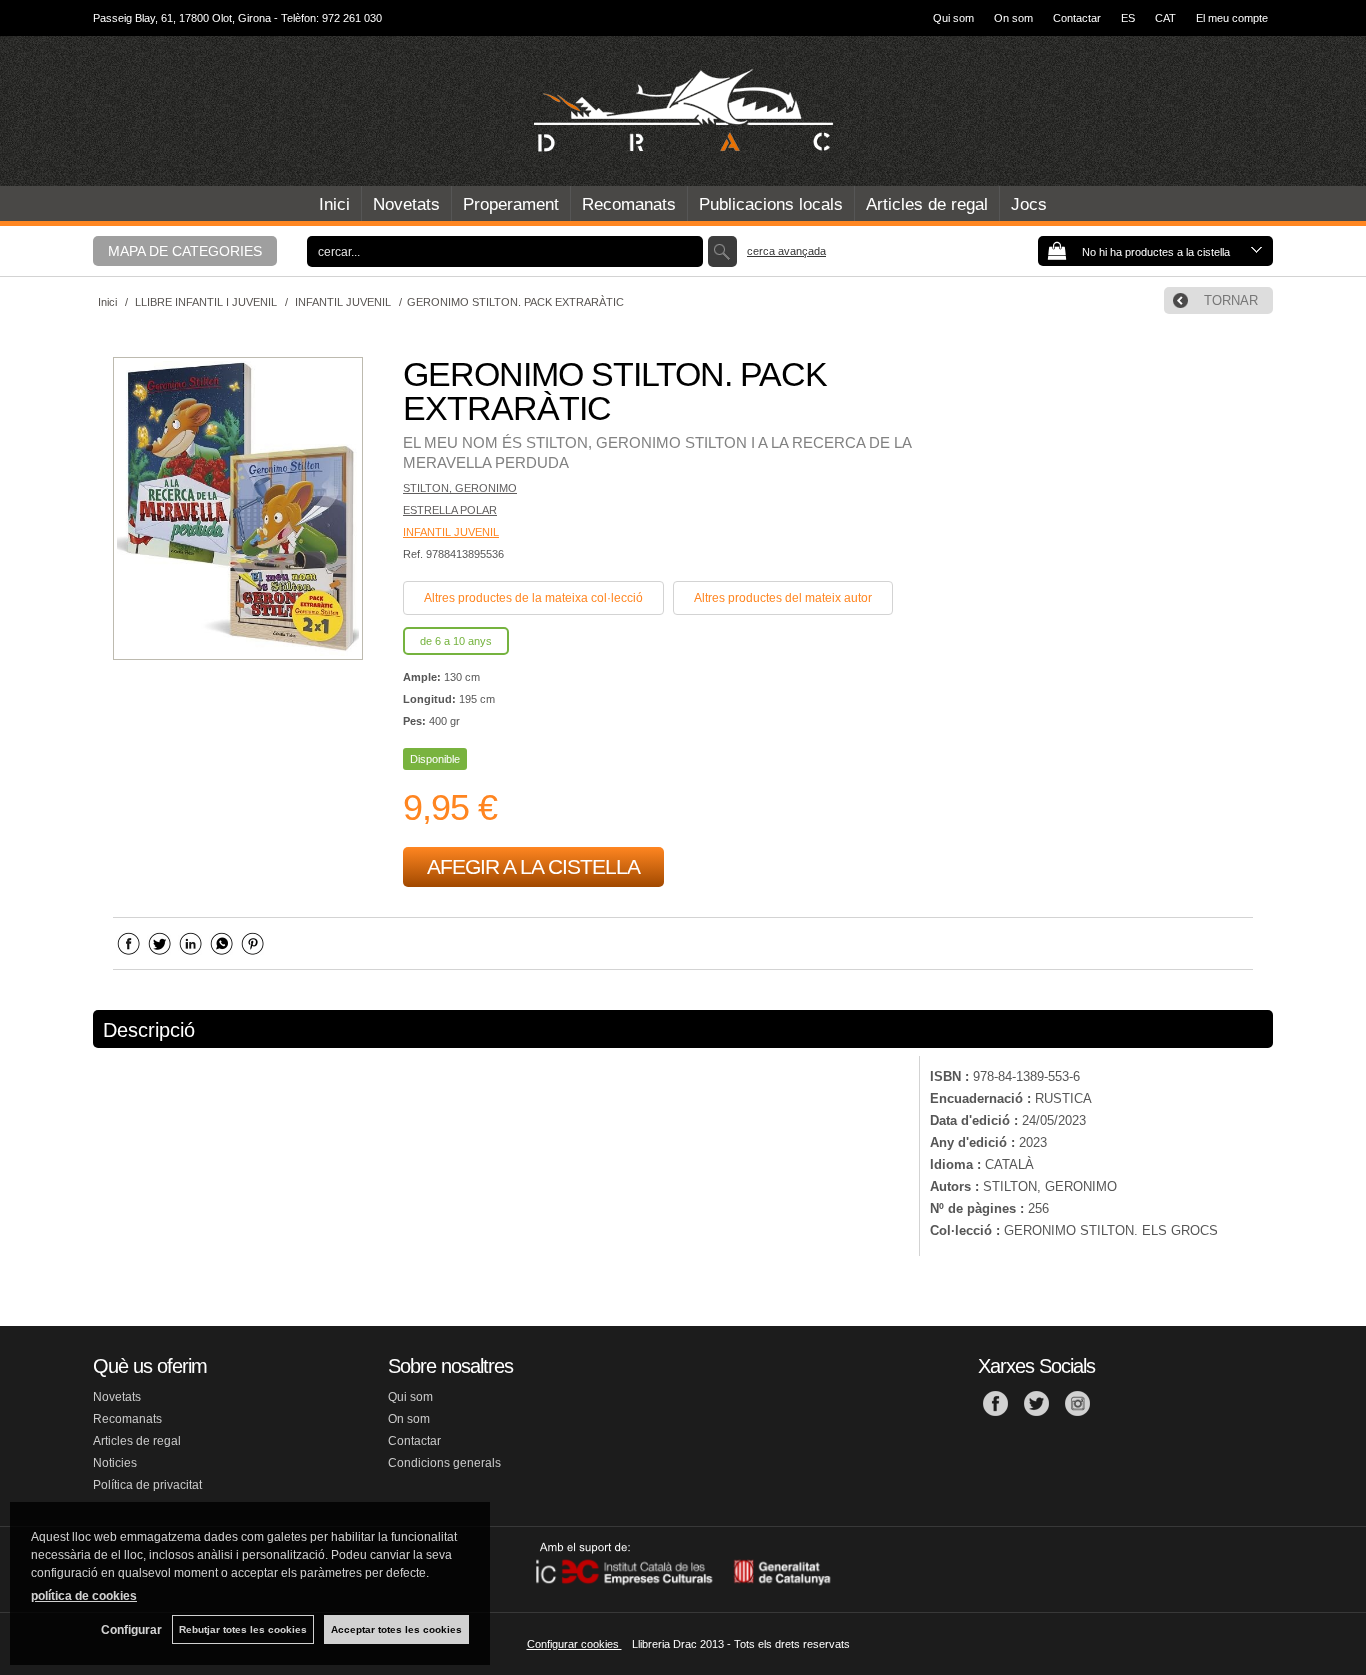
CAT (1165, 18)
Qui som (953, 18)
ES (1128, 18)
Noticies (115, 1463)
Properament (511, 204)
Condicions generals (444, 1463)
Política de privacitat (147, 1485)
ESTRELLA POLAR (450, 510)
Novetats (406, 204)
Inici (334, 204)
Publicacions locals (771, 204)
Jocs (1029, 204)
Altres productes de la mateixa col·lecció (533, 598)
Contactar (1077, 18)
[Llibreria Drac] (683, 111)
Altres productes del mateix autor (783, 598)
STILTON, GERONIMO (460, 488)
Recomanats (629, 204)
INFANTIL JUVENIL (451, 532)
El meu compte (1232, 18)
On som (1013, 18)
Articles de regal (927, 204)
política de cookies (84, 1596)
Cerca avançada (786, 251)
